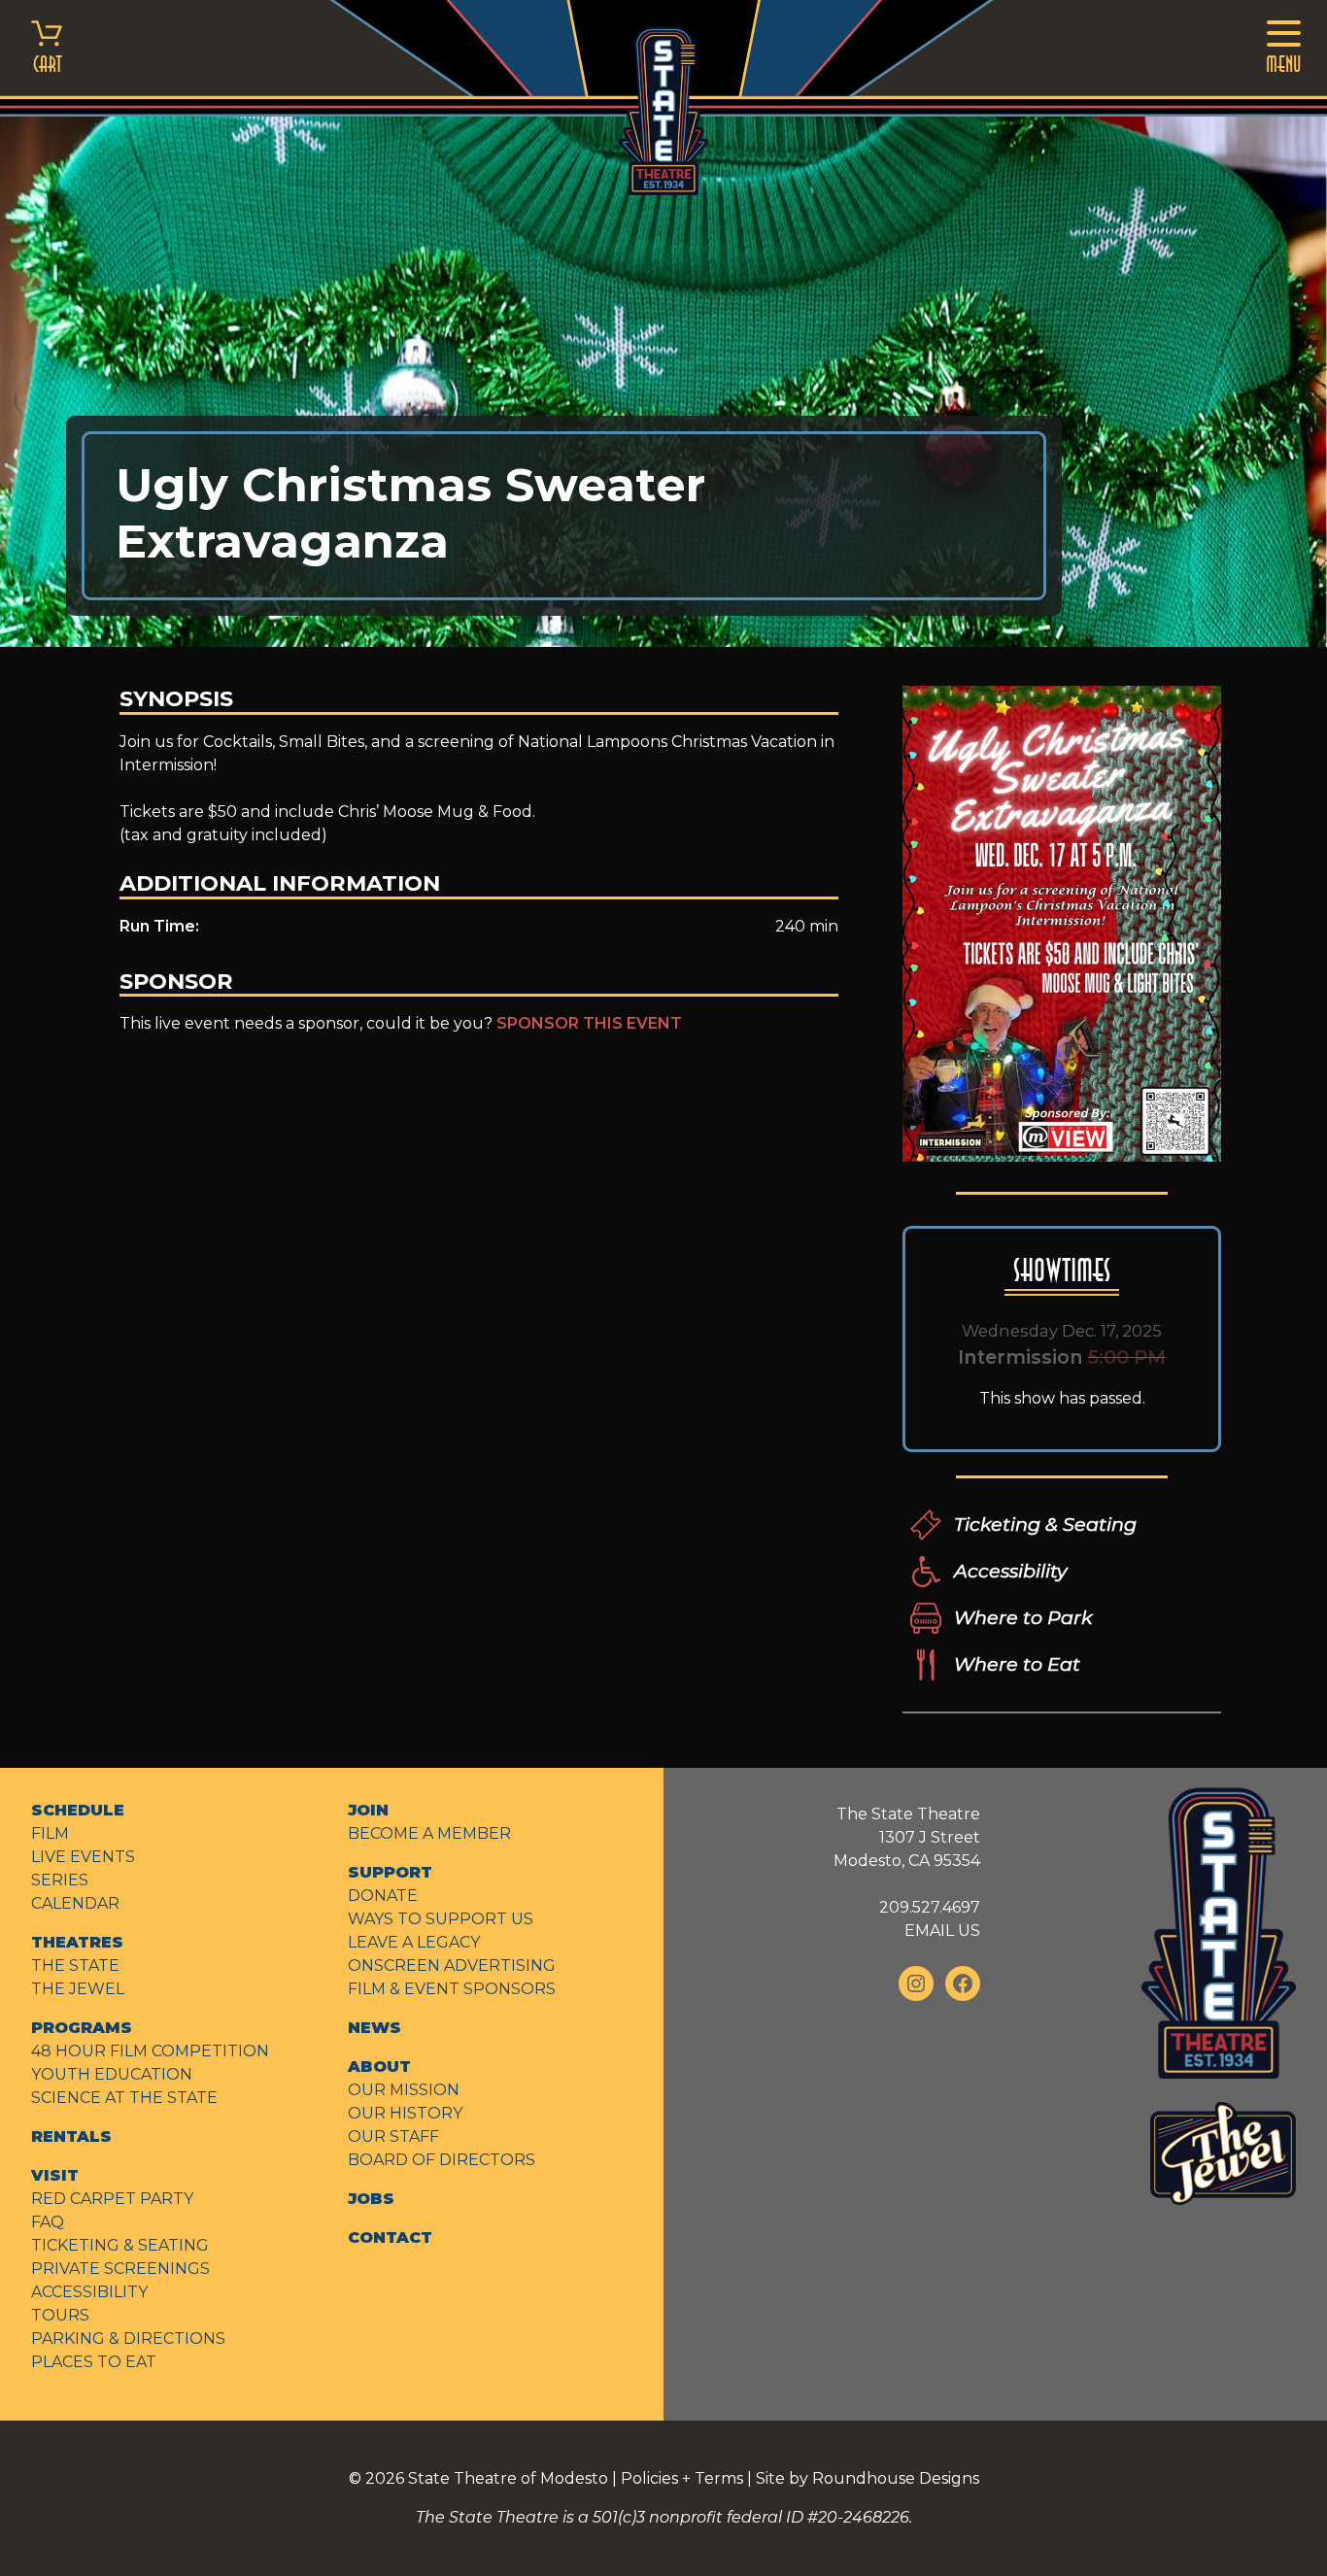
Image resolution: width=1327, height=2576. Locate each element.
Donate (383, 1896)
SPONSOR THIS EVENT (589, 1023)
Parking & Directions (128, 2339)
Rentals (71, 2136)
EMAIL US (942, 1931)
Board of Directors (442, 2160)
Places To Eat (94, 2362)
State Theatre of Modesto (508, 2478)
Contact (390, 2237)
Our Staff (393, 2136)
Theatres (77, 1942)
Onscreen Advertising (452, 1966)
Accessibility (1010, 1571)
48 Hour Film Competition (150, 2051)
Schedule (78, 1810)
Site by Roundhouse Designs (868, 2478)
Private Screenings (120, 2269)
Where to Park (1023, 1617)
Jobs (371, 2199)
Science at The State (124, 2098)
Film (50, 1833)
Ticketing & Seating (1045, 1524)
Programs (82, 2028)
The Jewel (78, 1989)
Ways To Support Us (441, 1919)
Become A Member (429, 1833)
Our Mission (404, 2090)
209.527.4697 (930, 1907)
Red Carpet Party (112, 2199)
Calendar (75, 1903)
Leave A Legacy (414, 1942)
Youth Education (112, 2074)
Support (390, 1872)
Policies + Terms (682, 2478)
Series (60, 1880)
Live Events (83, 1857)
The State (75, 1966)
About (379, 2067)
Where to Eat (1017, 1664)
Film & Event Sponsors (452, 1989)
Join (368, 1810)
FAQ (48, 2222)
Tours (60, 2315)
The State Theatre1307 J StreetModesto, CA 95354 (907, 1837)
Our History (405, 2113)
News (374, 2028)
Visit (55, 2175)
